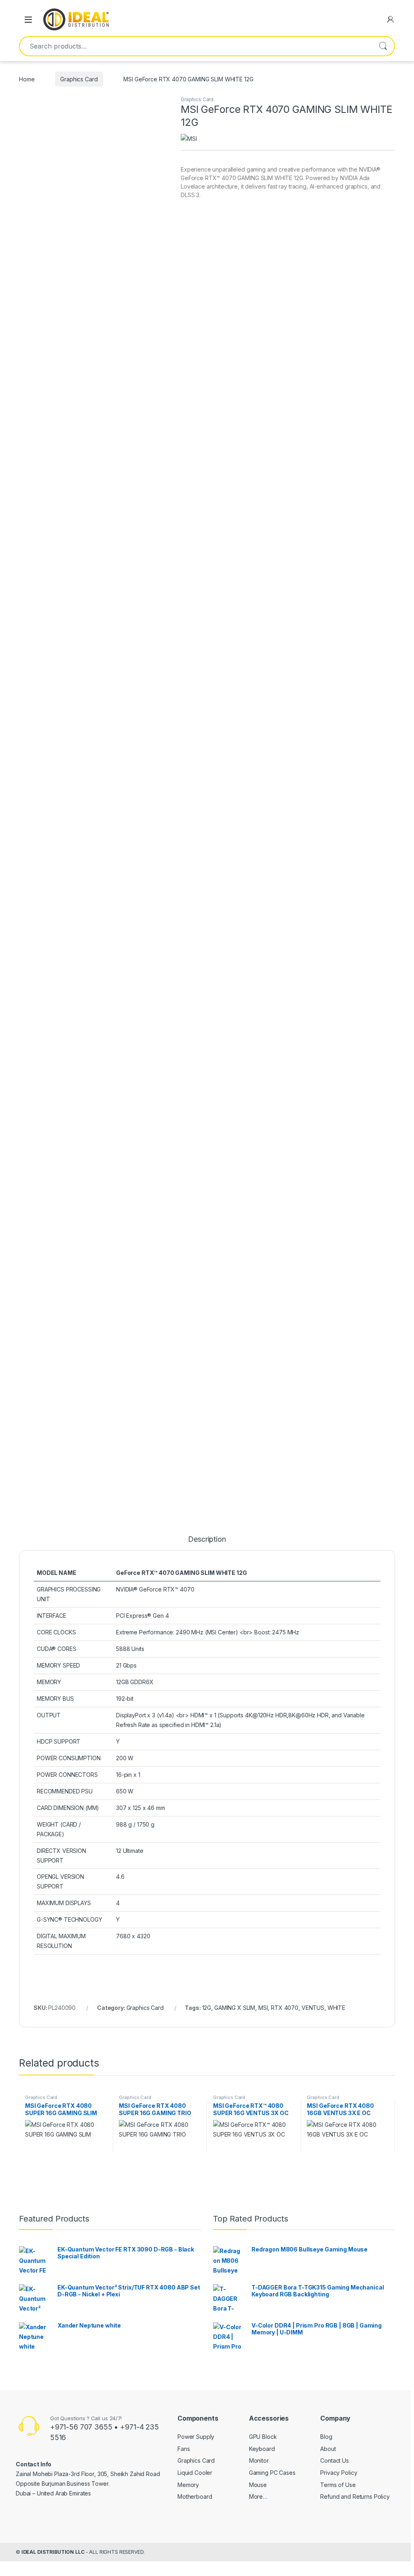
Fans (184, 2449)
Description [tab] (207, 1539)
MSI (263, 2008)
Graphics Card (79, 79)
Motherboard (195, 2496)
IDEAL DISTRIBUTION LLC (53, 2552)
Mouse (258, 2485)
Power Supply (196, 2437)
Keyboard (262, 2449)
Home (27, 79)
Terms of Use (338, 2485)
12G (207, 2008)
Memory (188, 2485)
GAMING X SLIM (235, 2008)
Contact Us (335, 2460)
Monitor (259, 2460)
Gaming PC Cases (272, 2473)
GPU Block (263, 2437)
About (328, 2449)
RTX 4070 (285, 2008)
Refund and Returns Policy (355, 2496)
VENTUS (313, 2008)
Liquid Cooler (195, 2473)
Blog (326, 2437)
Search (383, 46)
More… (258, 2496)
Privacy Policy (339, 2473)
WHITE (336, 2008)
